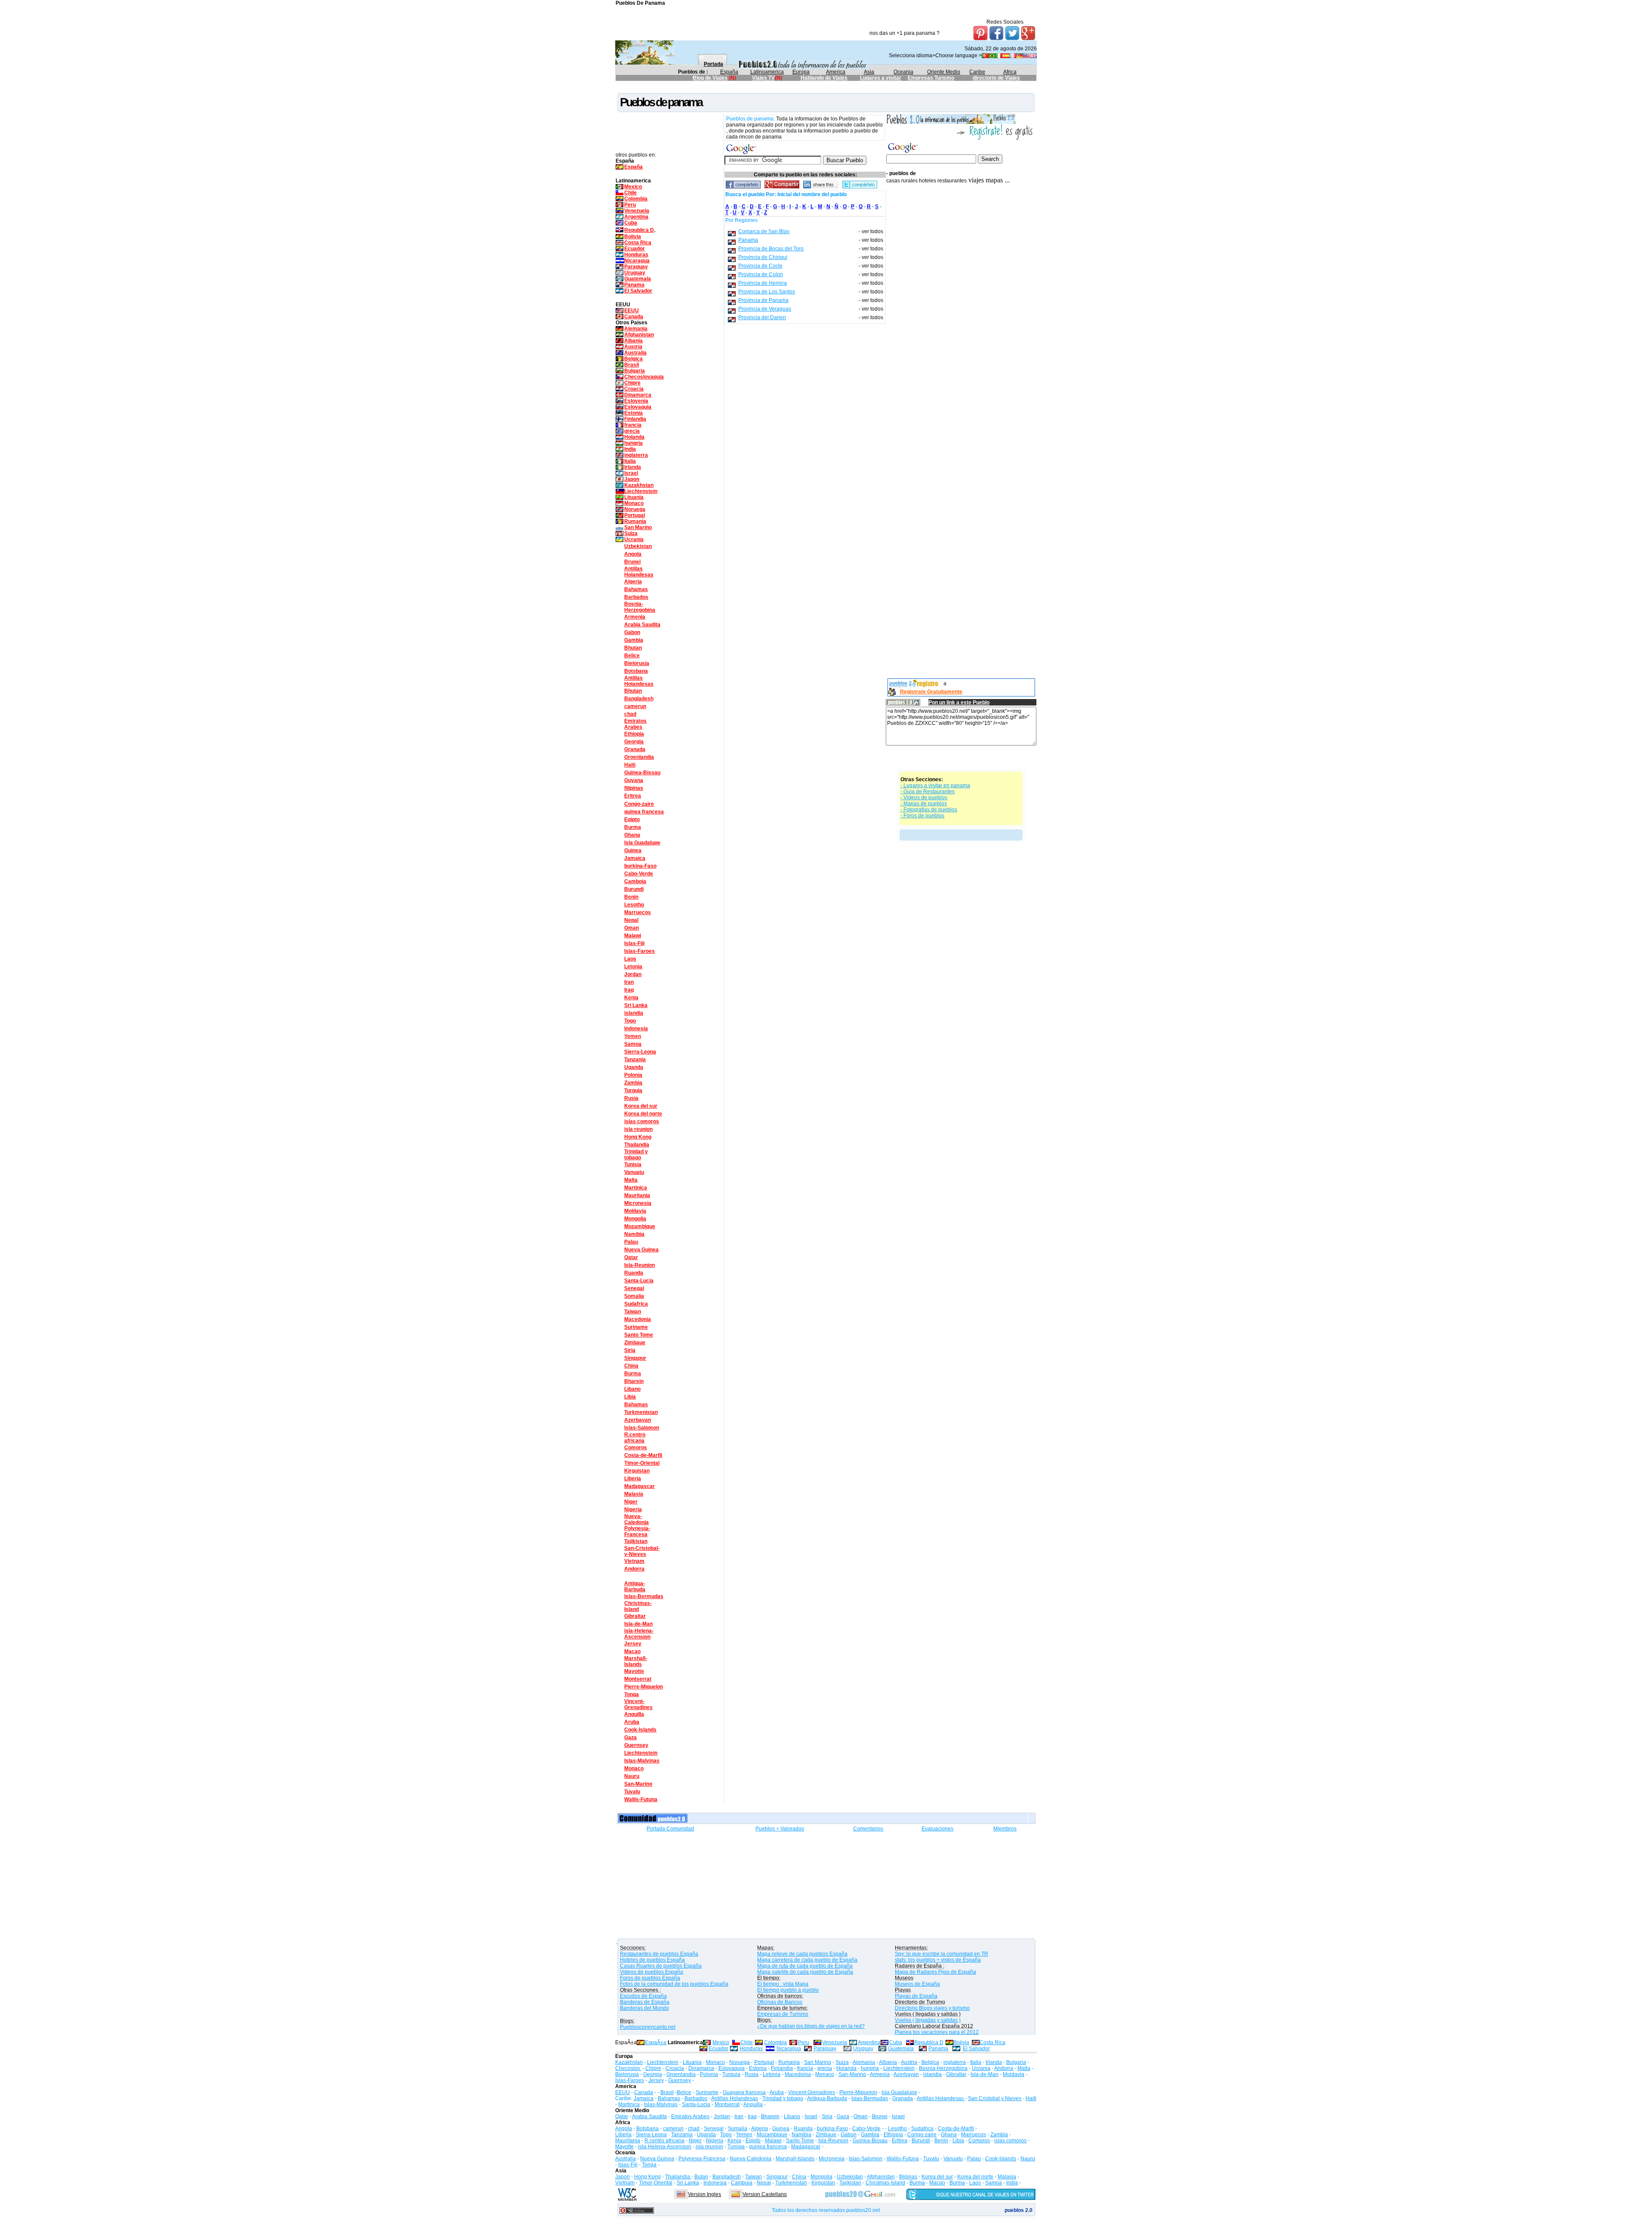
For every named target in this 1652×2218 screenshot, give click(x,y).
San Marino (638, 527)
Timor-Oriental (642, 1463)
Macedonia (638, 1319)
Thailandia (637, 1145)
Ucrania (634, 539)
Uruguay (635, 273)
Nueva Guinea (641, 1250)
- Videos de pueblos (924, 798)
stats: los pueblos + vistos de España (938, 1960)
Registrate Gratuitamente (931, 692)
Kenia (631, 998)
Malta (631, 1180)
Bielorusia (637, 663)
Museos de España (917, 1984)
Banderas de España (645, 2002)
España (729, 72)
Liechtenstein (641, 491)
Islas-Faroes (640, 951)
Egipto (632, 819)
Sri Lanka (636, 1005)
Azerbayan (638, 1420)
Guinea (633, 850)
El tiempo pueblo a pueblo (788, 1990)
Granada (635, 749)
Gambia (634, 640)
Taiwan (633, 1312)
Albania (633, 341)
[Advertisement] (772, 88)
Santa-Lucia (639, 1281)
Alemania (636, 329)
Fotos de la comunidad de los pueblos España (674, 1984)
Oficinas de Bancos (780, 2002)
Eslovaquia (638, 407)
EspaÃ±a (656, 2042)
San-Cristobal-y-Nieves (642, 1551)
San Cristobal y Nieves (995, 2098)
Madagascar (640, 1486)
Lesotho (634, 905)
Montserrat (638, 1679)
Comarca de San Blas (764, 231)
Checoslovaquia (644, 377)
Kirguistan (637, 1471)
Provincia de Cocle (760, 266)
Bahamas (636, 589)
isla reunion (638, 1129)
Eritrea (633, 796)
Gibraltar (635, 1616)
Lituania (634, 497)
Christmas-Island (638, 1606)
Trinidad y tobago (636, 1155)
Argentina (636, 217)
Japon (632, 479)
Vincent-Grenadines (638, 1704)
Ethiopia (634, 734)
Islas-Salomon (642, 1428)
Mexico (633, 187)
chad (630, 714)
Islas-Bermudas (644, 1596)
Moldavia (635, 1211)
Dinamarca (638, 395)
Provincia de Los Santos (767, 292)
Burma (633, 827)
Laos (630, 959)
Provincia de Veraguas (765, 309)
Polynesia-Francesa (637, 1531)
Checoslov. (628, 2068)
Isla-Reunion (640, 1265)
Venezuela (637, 211)
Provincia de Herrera (763, 283)
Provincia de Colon (761, 274)
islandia (634, 1013)
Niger (631, 1502)
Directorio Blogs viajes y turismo (932, 2008)
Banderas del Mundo (644, 2008)
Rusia (631, 1098)
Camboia (635, 881)
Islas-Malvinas (642, 1761)
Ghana (632, 835)
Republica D (639, 230)
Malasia (634, 1494)
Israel (631, 473)
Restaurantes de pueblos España (659, 1954)
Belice (632, 656)
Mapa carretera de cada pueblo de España (807, 1960)
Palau (631, 1242)
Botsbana (636, 671)
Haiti (630, 765)
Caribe (977, 72)
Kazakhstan (639, 485)
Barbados (636, 597)
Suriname (636, 1327)
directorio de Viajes (996, 78)
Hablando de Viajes (824, 78)
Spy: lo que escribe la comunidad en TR (942, 1954)
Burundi (634, 889)
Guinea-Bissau (642, 773)
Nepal (631, 920)
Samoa (633, 1044)
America (836, 72)
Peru (630, 205)
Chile (630, 193)
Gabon (632, 632)
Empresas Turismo (931, 78)
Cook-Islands (640, 1730)
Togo (630, 1021)
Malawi (633, 936)
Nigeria (633, 1509)
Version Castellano (765, 2194)
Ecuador (635, 249)
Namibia (634, 1234)
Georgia (634, 742)
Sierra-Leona (640, 1052)
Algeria (633, 582)
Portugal (635, 515)
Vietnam (634, 1561)
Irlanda (633, 467)
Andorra (634, 1569)
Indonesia (636, 1029)
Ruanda (634, 1273)
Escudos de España (643, 1996)
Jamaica (635, 858)
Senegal (634, 1288)
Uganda (634, 1067)
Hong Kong (638, 1137)
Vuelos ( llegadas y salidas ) (928, 2020)
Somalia (634, 1296)
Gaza (630, 1737)
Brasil (632, 365)
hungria (633, 443)
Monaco (634, 503)
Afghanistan (639, 335)
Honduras (636, 255)
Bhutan (633, 648)
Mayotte (634, 1671)
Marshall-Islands (636, 1661)
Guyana (634, 780)
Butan (701, 2177)
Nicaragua (637, 261)
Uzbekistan (638, 546)
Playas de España (916, 1996)
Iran (629, 982)
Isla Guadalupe (642, 843)
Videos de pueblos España (652, 1972)
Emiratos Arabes (635, 724)
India (630, 449)
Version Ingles (704, 2194)
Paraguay (636, 267)
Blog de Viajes (710, 78)
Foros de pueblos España (650, 1978)
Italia (630, 461)
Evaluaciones (937, 1829)
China (631, 1366)
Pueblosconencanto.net (648, 2027)
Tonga (632, 1694)
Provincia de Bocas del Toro (771, 249)
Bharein (634, 1381)
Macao (632, 1651)
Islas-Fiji (634, 943)
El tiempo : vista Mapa (783, 1984)
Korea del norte (643, 1114)
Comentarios (868, 1829)
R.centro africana (635, 1438)
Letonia (633, 967)
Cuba (631, 223)
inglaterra (636, 455)
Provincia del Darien (762, 317)
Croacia (634, 389)
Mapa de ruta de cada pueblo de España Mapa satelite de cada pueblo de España (805, 1969)
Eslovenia (636, 401)
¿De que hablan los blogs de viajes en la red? (811, 2026)
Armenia (635, 617)
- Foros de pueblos (922, 816)
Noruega (635, 509)
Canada (634, 317)
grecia (632, 431)
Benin (631, 897)
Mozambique (640, 1226)
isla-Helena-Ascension (639, 1634)
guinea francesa (644, 812)
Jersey (633, 1644)
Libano (632, 1389)
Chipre (632, 383)
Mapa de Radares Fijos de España (935, 1972)
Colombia (636, 199)
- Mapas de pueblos (924, 804)
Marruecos (638, 912)
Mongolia (635, 1219)
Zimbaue (635, 1343)
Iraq (629, 990)
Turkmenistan (641, 1412)
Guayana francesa (744, 2092)
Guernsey (636, 1745)
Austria (633, 347)
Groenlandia (639, 757)
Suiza (631, 533)
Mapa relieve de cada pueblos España (802, 1954)
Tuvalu (632, 1792)
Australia (635, 353)
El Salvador (638, 291)
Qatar (631, 1257)
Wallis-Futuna (641, 1799)
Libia (630, 1397)
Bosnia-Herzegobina (640, 607)
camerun (635, 706)
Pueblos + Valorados (780, 1829)
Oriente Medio (944, 72)
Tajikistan (636, 1541)
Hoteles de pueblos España (652, 1960)
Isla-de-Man (638, 1624)
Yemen (633, 1036)
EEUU (632, 311)
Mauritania (637, 1195)
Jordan (633, 974)
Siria (630, 1350)
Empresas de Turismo (783, 2014)
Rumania (635, 521)
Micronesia (638, 1203)
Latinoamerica (767, 72)
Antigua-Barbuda (635, 1586)
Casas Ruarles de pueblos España (661, 1966)
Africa (1010, 72)
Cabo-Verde (639, 874)
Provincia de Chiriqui (763, 257)
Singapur (635, 1358)
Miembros (1005, 1829)
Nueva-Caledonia (636, 1519)
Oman (632, 928)
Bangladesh (639, 699)
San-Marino (638, 1784)
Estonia (633, 413)
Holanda (634, 437)
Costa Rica (638, 243)
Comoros (636, 1448)
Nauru (632, 1776)
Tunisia (633, 1164)
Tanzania (635, 1060)
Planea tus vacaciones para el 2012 (937, 2032)
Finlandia (635, 419)
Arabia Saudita (642, 625)
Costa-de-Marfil (643, 1455)
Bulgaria (635, 371)
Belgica (633, 359)
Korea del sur (641, 1106)
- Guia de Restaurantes (928, 792)
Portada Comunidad (670, 1829)
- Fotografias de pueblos (929, 810)
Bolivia (633, 237)
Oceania (903, 72)
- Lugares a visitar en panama (935, 786)
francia (633, 425)
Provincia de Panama (763, 300)
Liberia (633, 1479)
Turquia (633, 1091)
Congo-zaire (639, 804)
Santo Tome (639, 1335)
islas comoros (642, 1121)
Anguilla (634, 1714)
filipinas (634, 788)
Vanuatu (634, 1172)
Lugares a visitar (881, 78)
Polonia (633, 1075)
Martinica (636, 1188)
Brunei (632, 562)
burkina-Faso (640, 866)
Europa (801, 72)
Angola (633, 554)
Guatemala (638, 279)
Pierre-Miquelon (644, 1687)
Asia (869, 72)
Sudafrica (636, 1304)
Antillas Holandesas (639, 572)
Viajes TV (763, 78)
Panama (634, 285)
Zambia (633, 1083)
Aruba (632, 1722)
